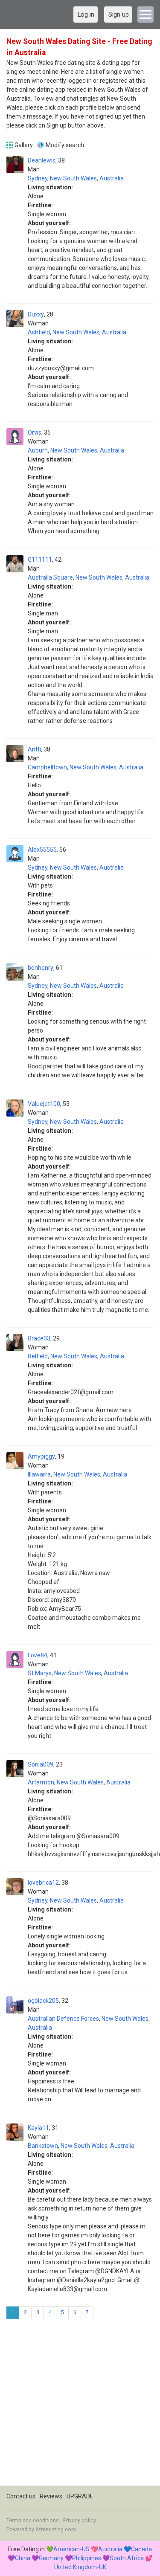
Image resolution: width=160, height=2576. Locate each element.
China (23, 2558)
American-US (71, 2549)
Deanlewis (42, 160)
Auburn (38, 450)
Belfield (38, 1356)
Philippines (87, 2558)
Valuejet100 (44, 1104)
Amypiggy (41, 1456)
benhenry (41, 968)
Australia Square (50, 577)
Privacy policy (80, 2521)
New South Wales (73, 178)
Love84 (38, 1655)
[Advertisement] (80, 2406)
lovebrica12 (43, 1883)
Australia (112, 178)
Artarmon (41, 1782)
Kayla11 (38, 2128)
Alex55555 (42, 850)
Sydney (38, 178)
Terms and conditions (33, 2521)
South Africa (127, 2558)
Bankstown (43, 2146)
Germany (51, 2558)
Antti (34, 749)
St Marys (40, 1673)
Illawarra (39, 1474)
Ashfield (39, 332)
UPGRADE (80, 2496)
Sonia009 (41, 1764)
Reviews (51, 2496)
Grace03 (39, 1338)
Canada (141, 2549)
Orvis (35, 432)
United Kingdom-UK (80, 2567)
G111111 (40, 560)
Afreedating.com (56, 2530)
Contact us (21, 2496)
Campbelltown (47, 767)
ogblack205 (43, 2001)
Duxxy (36, 314)
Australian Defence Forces (63, 2019)
